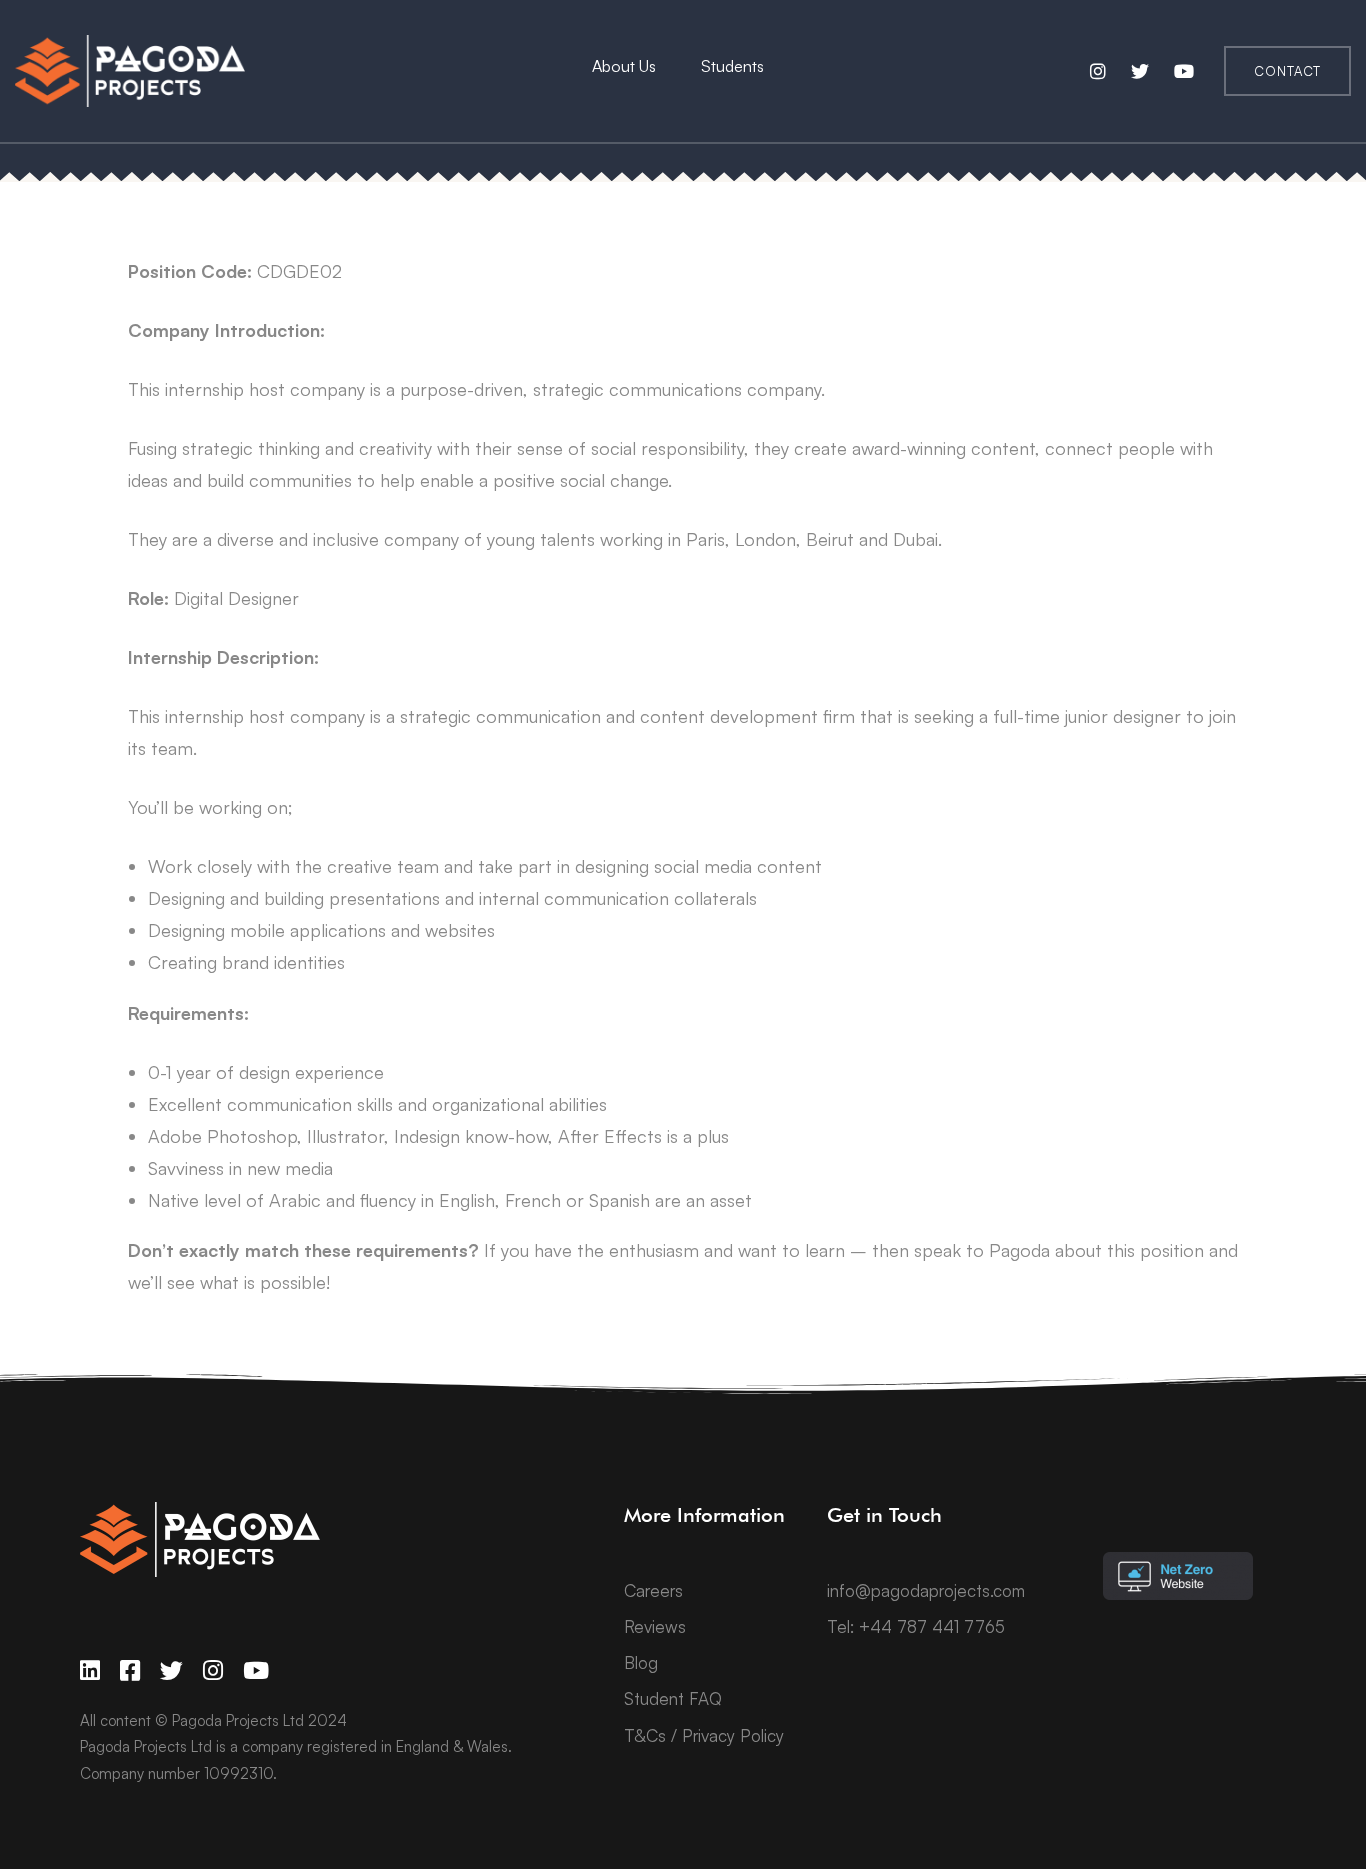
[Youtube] (256, 1670)
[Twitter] (171, 1670)
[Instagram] (213, 1670)
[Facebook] (130, 1670)
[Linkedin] (90, 1670)
